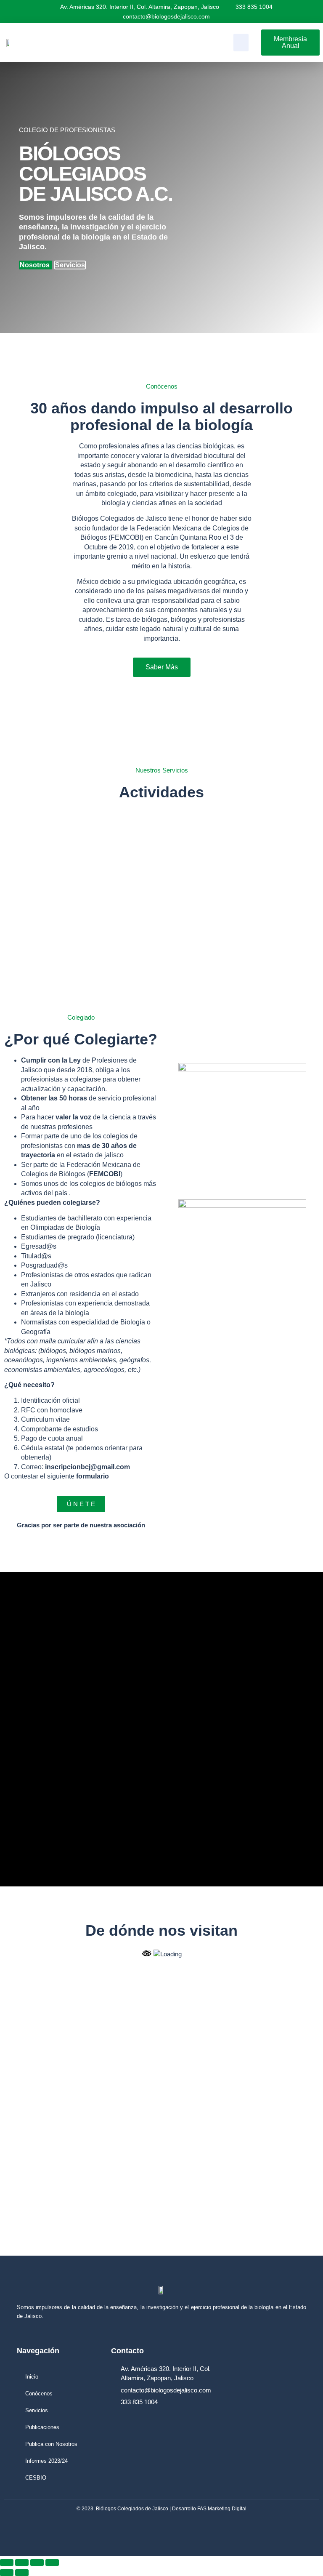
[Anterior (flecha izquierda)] (7, 2573)
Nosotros (36, 265)
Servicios (70, 265)
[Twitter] (292, 2528)
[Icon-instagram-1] (277, 2528)
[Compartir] (37, 2563)
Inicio (32, 2377)
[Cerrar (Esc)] (52, 2563)
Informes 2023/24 (46, 2461)
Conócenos (39, 2394)
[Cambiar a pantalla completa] (22, 2563)
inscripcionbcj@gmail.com (87, 1467)
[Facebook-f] (261, 2528)
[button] (241, 43)
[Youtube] (308, 2528)
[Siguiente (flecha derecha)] (22, 2573)
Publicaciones (42, 2427)
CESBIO (36, 2478)
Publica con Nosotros (51, 2444)
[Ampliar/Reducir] (7, 2563)
